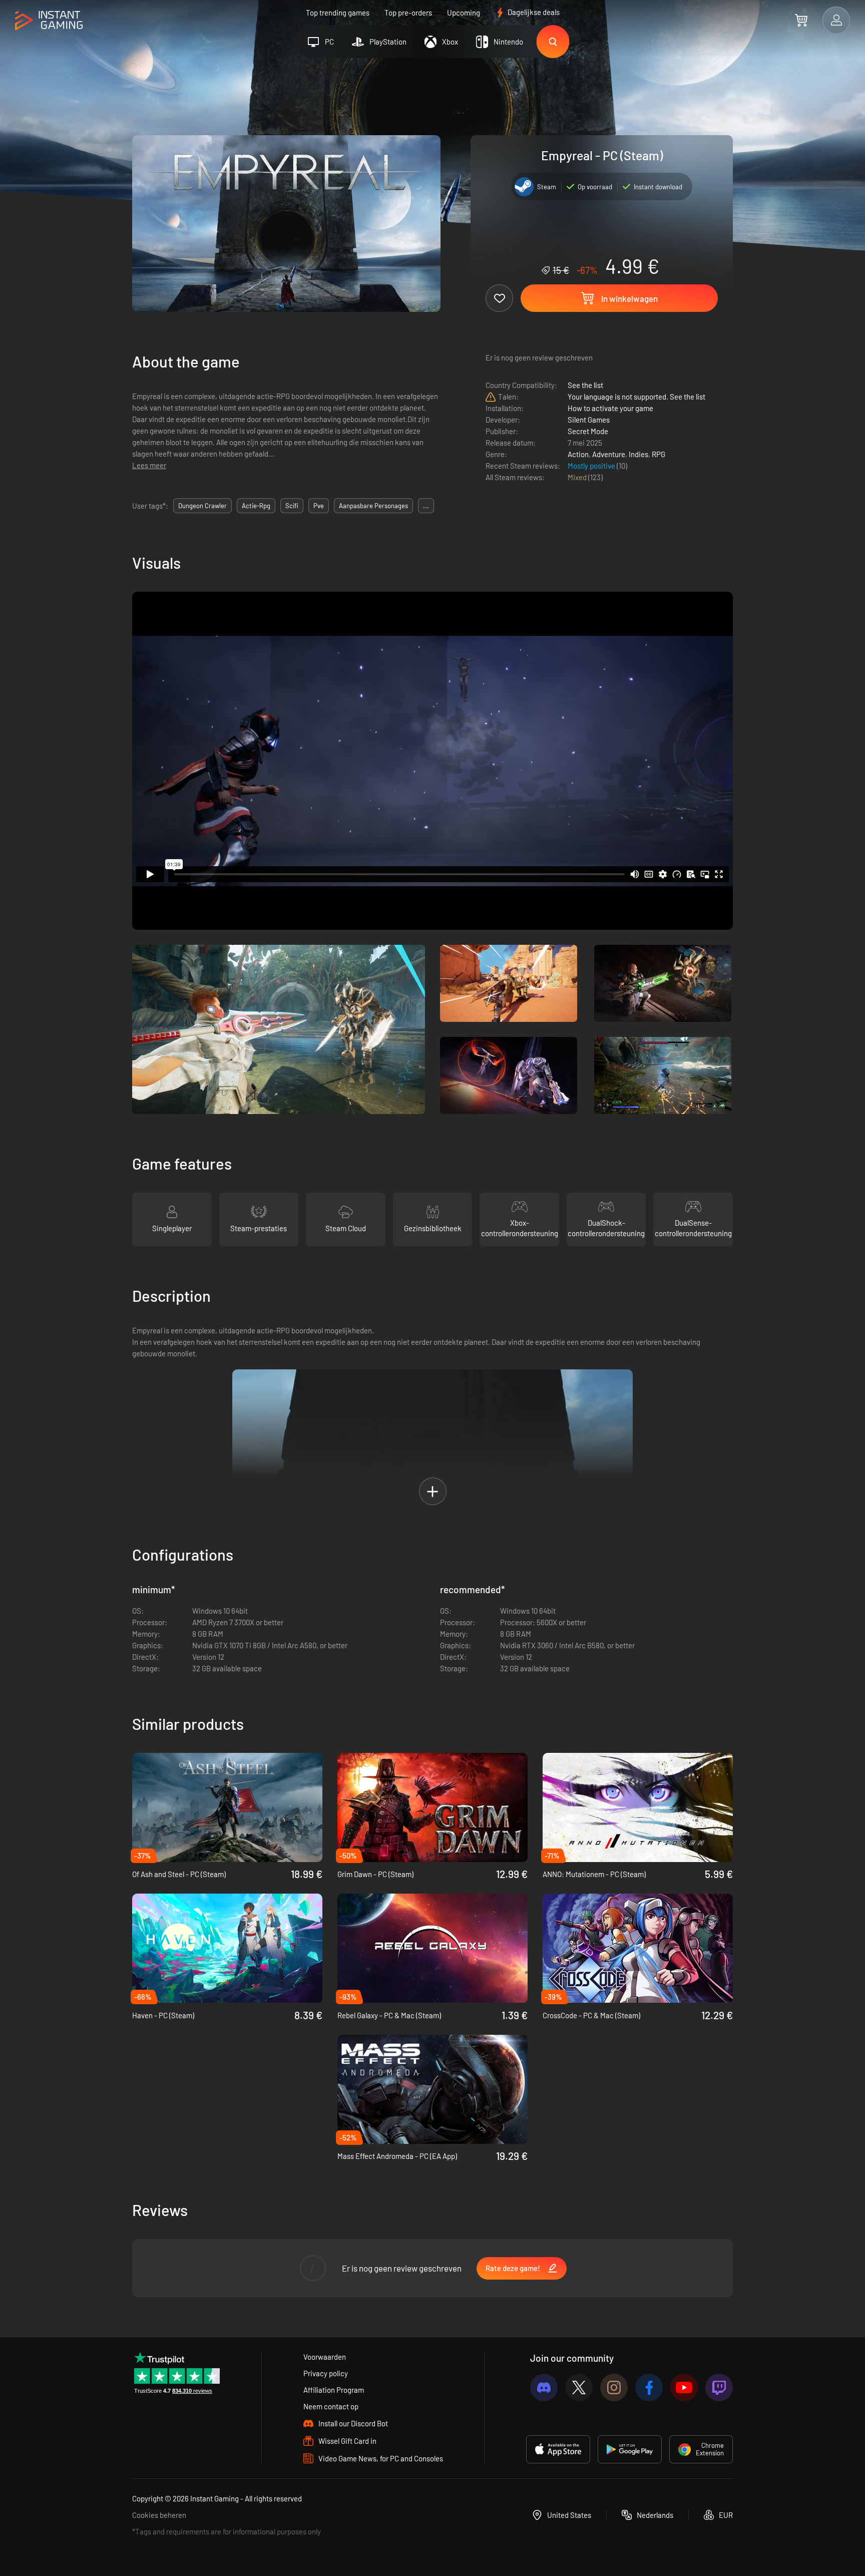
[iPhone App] (558, 2449)
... (426, 506)
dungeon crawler (202, 506)
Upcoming (464, 13)
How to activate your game (610, 408)
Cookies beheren (159, 2515)
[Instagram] (614, 2387)
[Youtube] (684, 2387)
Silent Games (589, 420)
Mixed (578, 477)
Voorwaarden (325, 2357)
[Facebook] (649, 2387)
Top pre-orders (408, 13)
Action (578, 454)
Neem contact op (331, 2406)
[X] (579, 2387)
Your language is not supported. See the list (636, 397)
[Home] (49, 21)
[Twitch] (719, 2387)
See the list (585, 385)
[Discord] (544, 2387)
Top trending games (338, 13)
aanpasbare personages (373, 506)
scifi (292, 506)
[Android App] (630, 2449)
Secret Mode (588, 431)
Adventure (609, 454)
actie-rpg (256, 506)
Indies (638, 454)
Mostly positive (592, 466)
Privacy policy (326, 2373)
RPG (659, 454)
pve (319, 506)
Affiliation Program (334, 2390)
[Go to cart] (801, 20)
